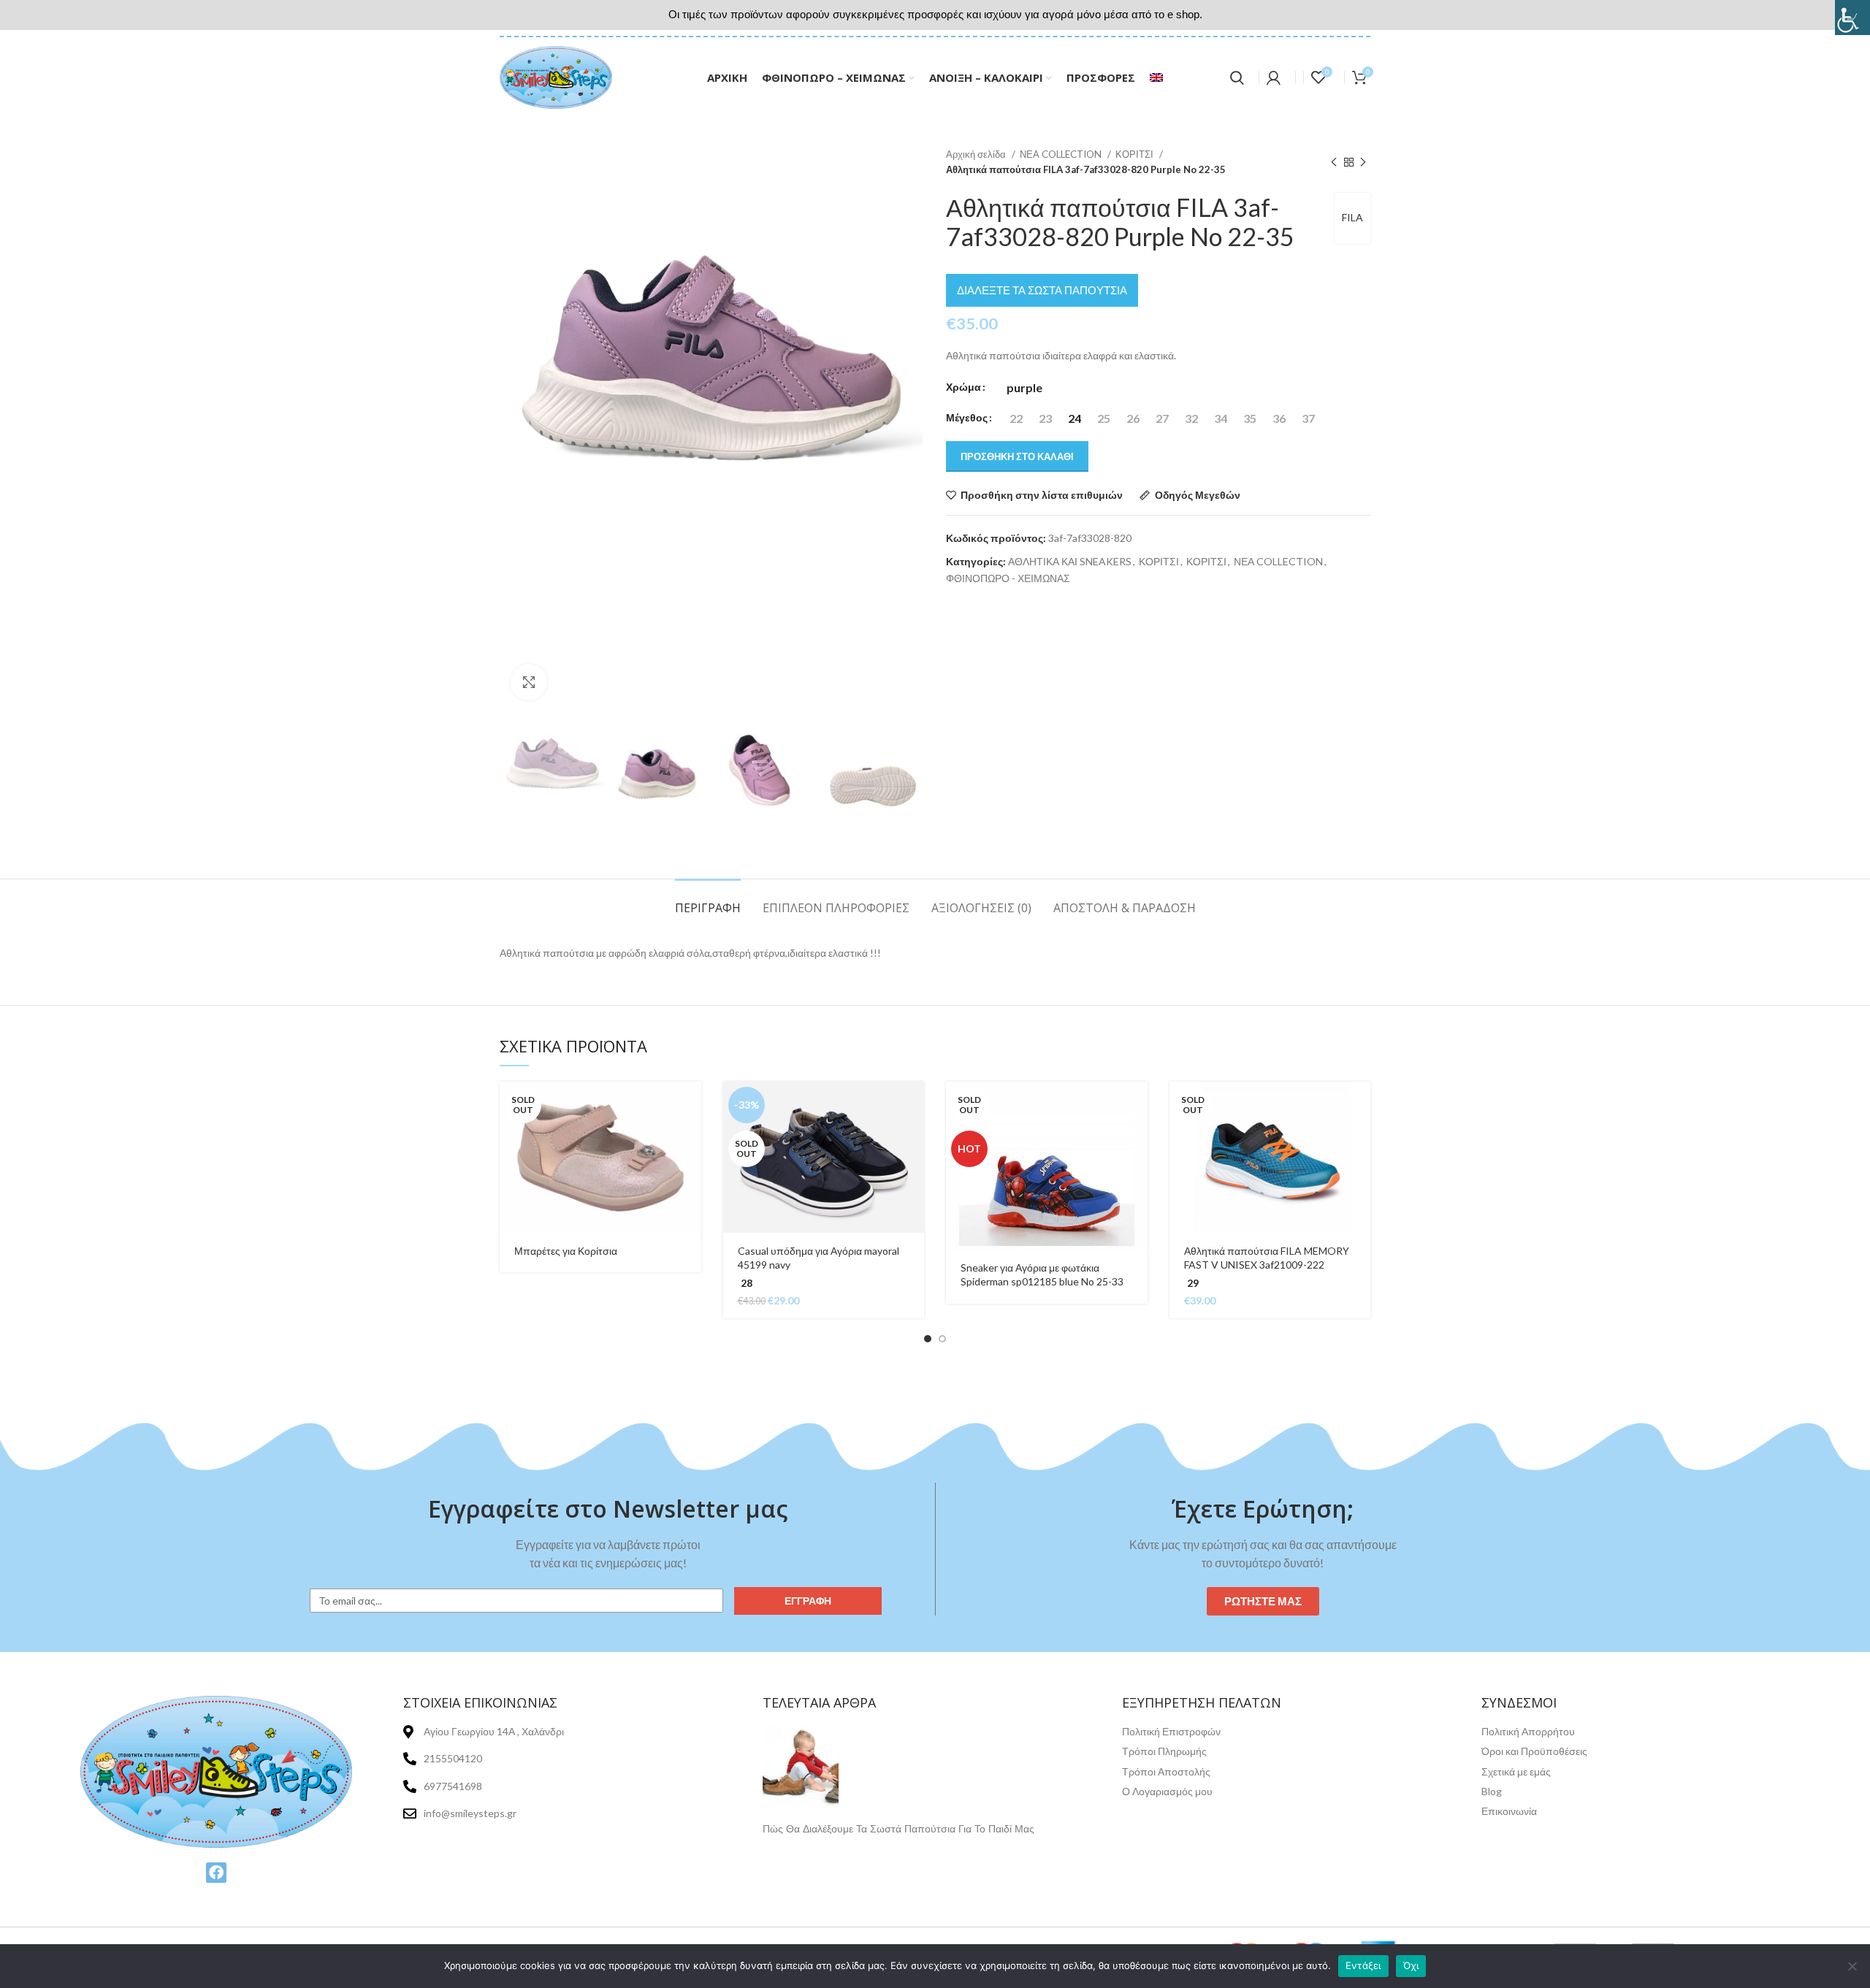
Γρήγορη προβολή (690, 1138)
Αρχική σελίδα (977, 154)
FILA (1352, 217)
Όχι (1411, 1965)
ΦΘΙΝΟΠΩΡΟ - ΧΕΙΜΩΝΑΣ (1008, 578)
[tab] (708, 901)
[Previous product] (1334, 162)
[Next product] (1363, 162)
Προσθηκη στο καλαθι (1017, 456)
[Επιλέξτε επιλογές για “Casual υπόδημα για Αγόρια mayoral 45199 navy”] (913, 1105)
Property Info (794, 1845)
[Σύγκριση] (690, 1171)
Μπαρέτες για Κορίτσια (566, 1251)
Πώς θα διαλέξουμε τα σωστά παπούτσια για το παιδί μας (898, 1829)
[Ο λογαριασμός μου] (1274, 77)
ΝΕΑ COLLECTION (1062, 154)
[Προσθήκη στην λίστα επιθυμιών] (690, 1204)
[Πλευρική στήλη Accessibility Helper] (1852, 18)
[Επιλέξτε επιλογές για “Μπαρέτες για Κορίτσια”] (690, 1105)
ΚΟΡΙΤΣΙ (1136, 154)
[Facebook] (216, 1873)
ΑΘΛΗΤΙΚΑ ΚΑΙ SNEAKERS (1070, 561)
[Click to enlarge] (529, 682)
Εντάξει (1363, 1965)
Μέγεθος (967, 417)
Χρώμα (963, 387)
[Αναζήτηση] (1237, 77)
